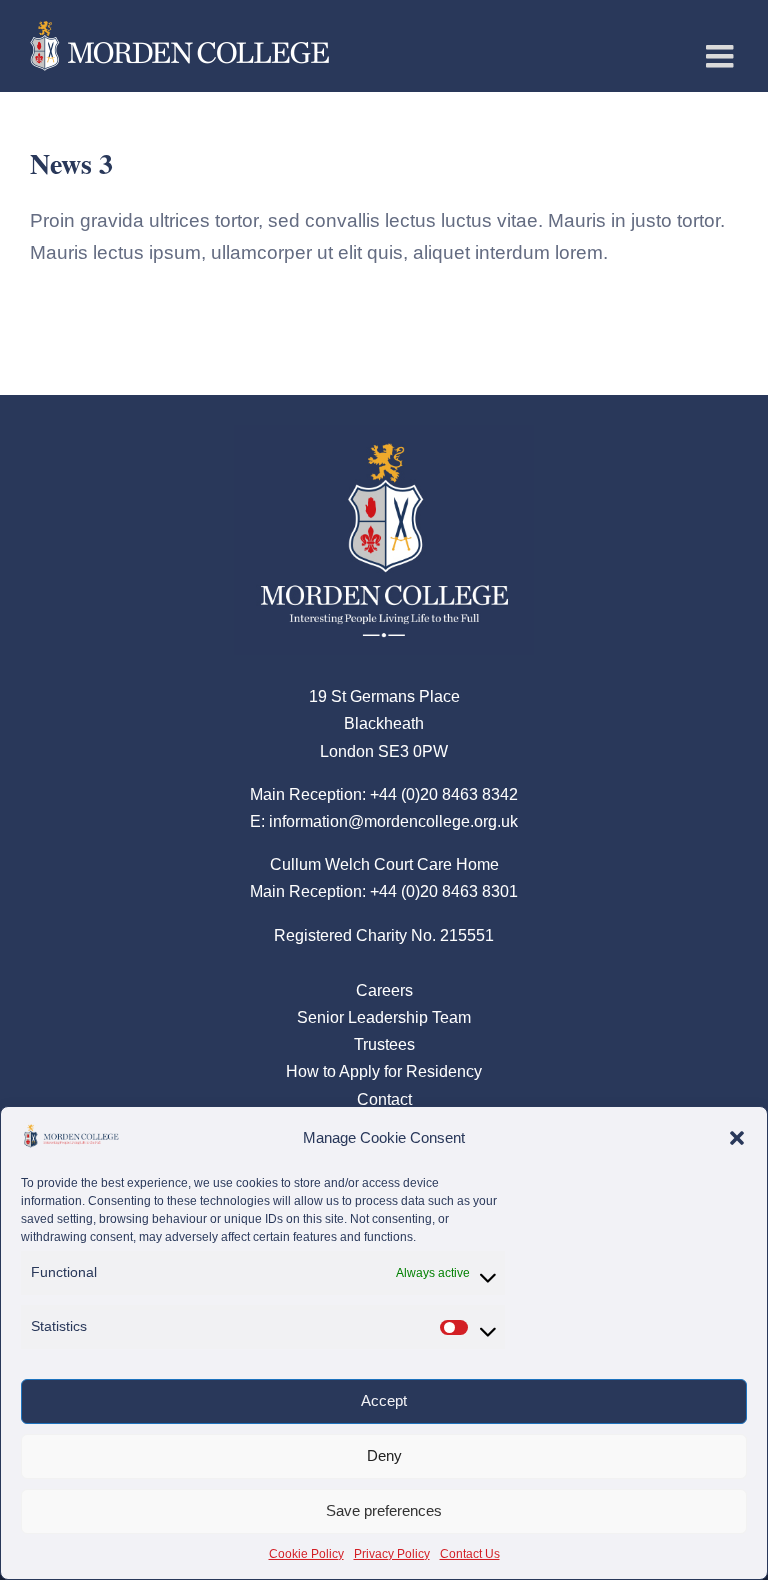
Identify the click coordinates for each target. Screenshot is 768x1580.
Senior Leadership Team (384, 1017)
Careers (384, 990)
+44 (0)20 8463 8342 (444, 794)
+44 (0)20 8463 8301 (444, 891)
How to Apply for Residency (384, 1071)
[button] (737, 1138)
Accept (384, 1400)
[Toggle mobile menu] (722, 56)
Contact (384, 1099)
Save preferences (384, 1510)
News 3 (71, 163)
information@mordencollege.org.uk (393, 821)
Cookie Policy (306, 1554)
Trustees (384, 1044)
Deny (384, 1455)
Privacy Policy (392, 1554)
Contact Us (470, 1554)
